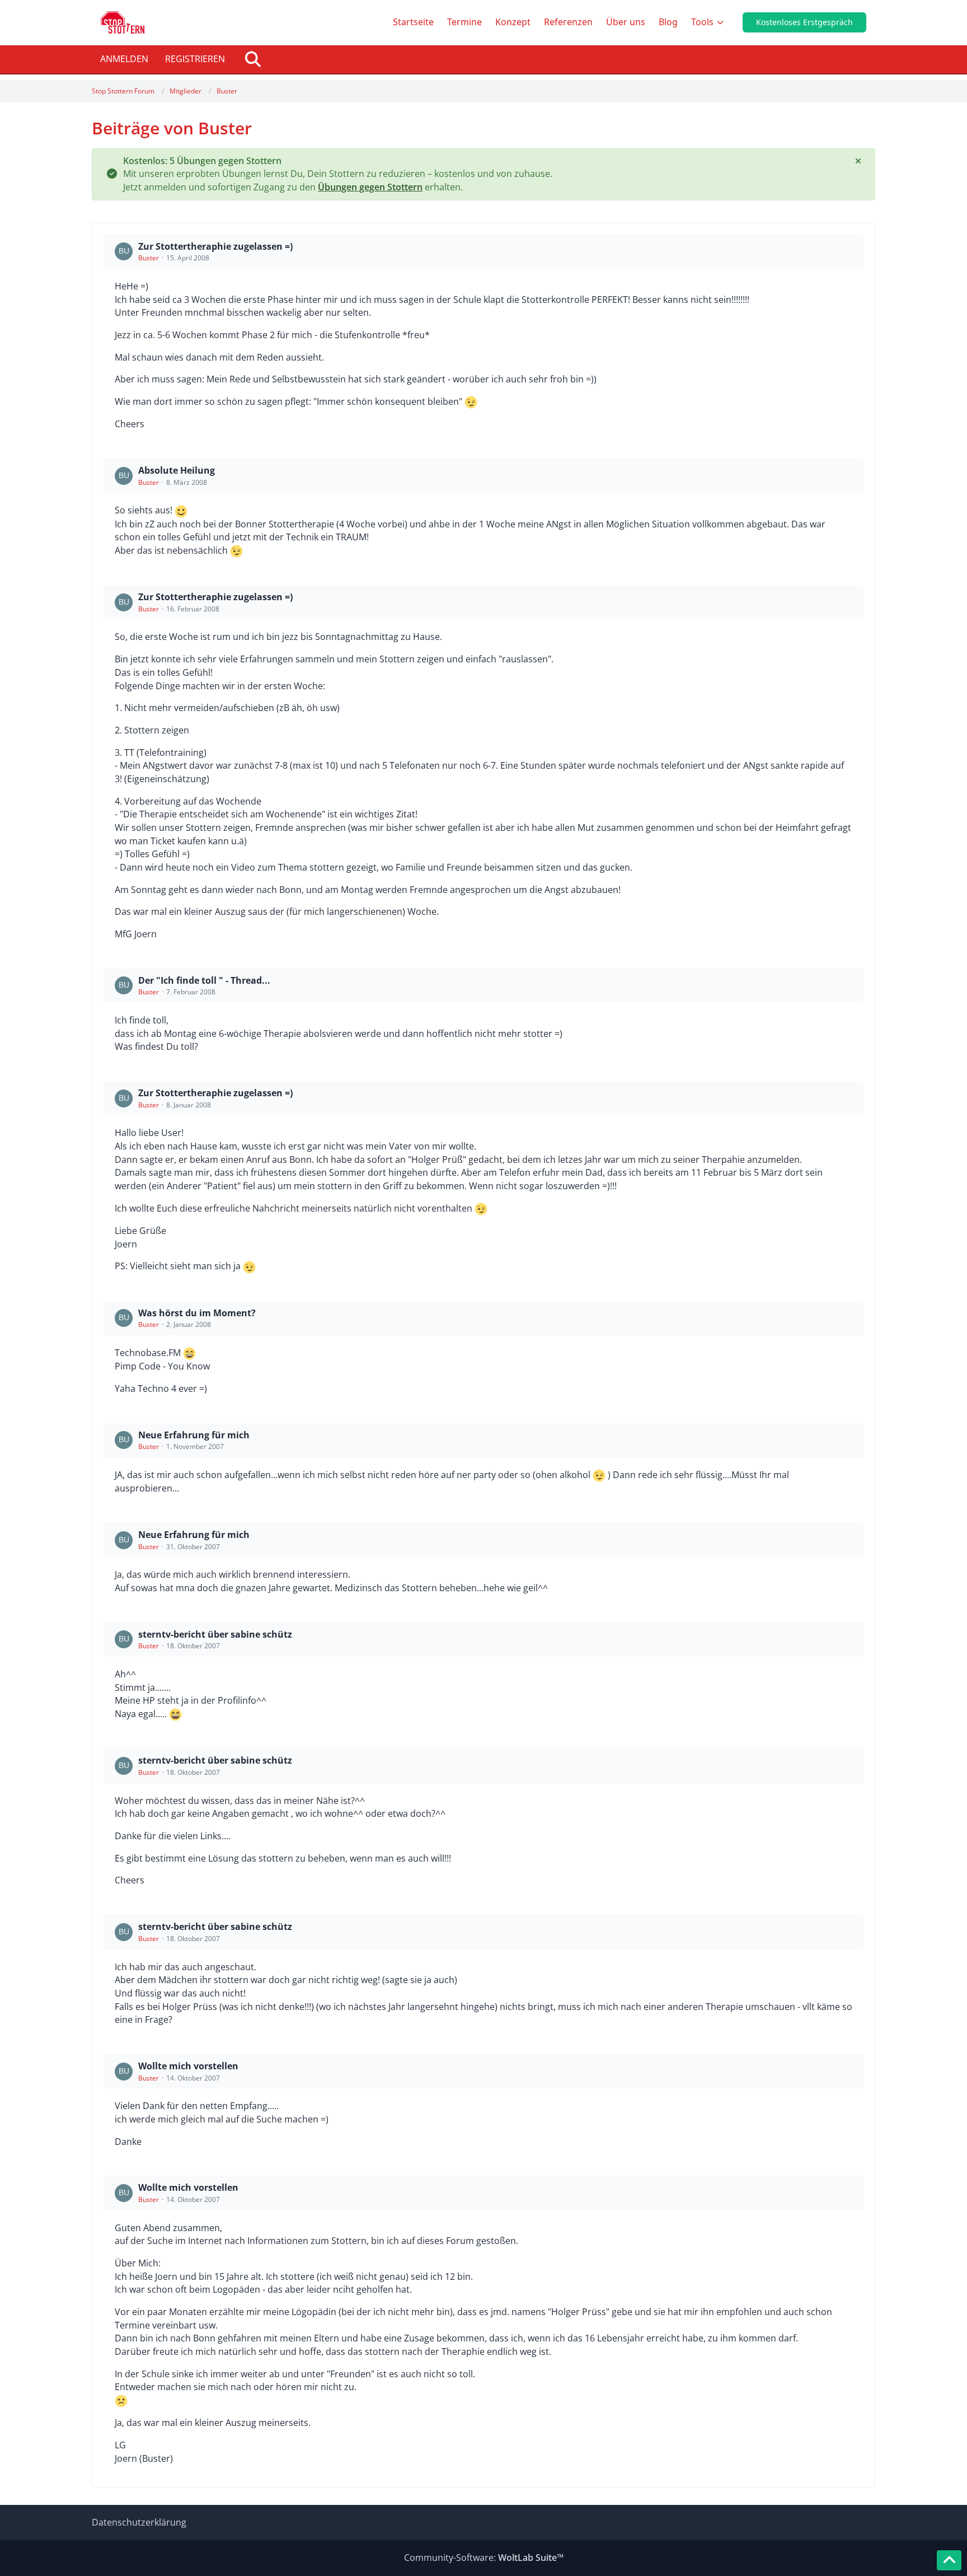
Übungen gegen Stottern (370, 187)
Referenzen (568, 22)
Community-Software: (484, 2558)
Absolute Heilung (177, 470)
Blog (668, 22)
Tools (702, 22)
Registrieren (195, 59)
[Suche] (253, 59)
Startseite (413, 22)
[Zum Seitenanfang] (949, 2560)
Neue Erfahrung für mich (194, 1435)
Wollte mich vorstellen (188, 2066)
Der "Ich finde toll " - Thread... (204, 980)
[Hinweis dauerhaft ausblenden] (858, 161)
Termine (464, 22)
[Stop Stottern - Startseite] (123, 22)
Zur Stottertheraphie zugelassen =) (215, 246)
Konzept (513, 22)
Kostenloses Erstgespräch (804, 22)
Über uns (626, 22)
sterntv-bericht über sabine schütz (215, 1634)
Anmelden (124, 59)
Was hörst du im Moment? (197, 1313)
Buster (149, 258)
